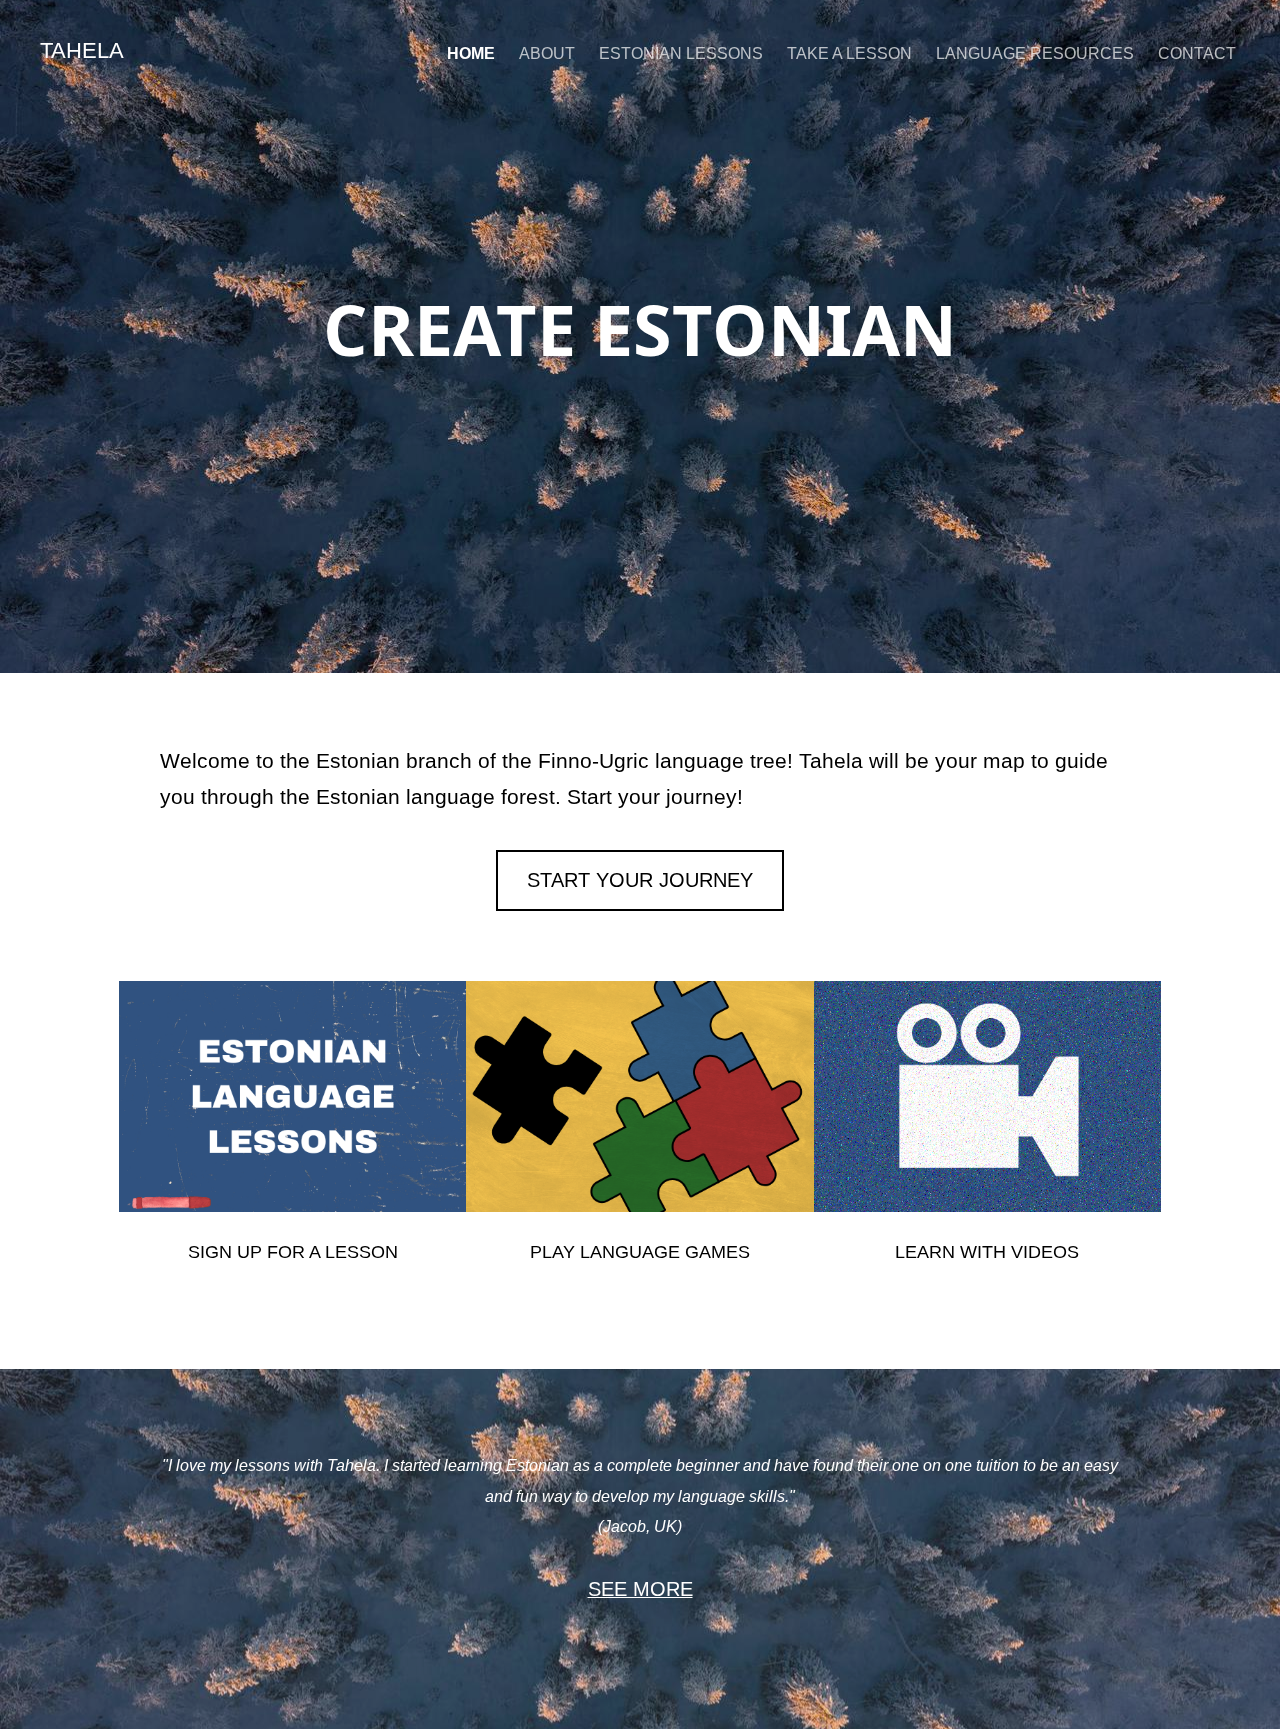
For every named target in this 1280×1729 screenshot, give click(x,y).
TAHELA (82, 50)
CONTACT (1197, 53)
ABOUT (547, 53)
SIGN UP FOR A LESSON (293, 1252)
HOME (471, 53)
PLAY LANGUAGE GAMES (640, 1252)
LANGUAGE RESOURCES (1035, 53)
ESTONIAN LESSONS (681, 53)
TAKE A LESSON (849, 53)
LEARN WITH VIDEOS (987, 1252)
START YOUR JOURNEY (640, 880)
